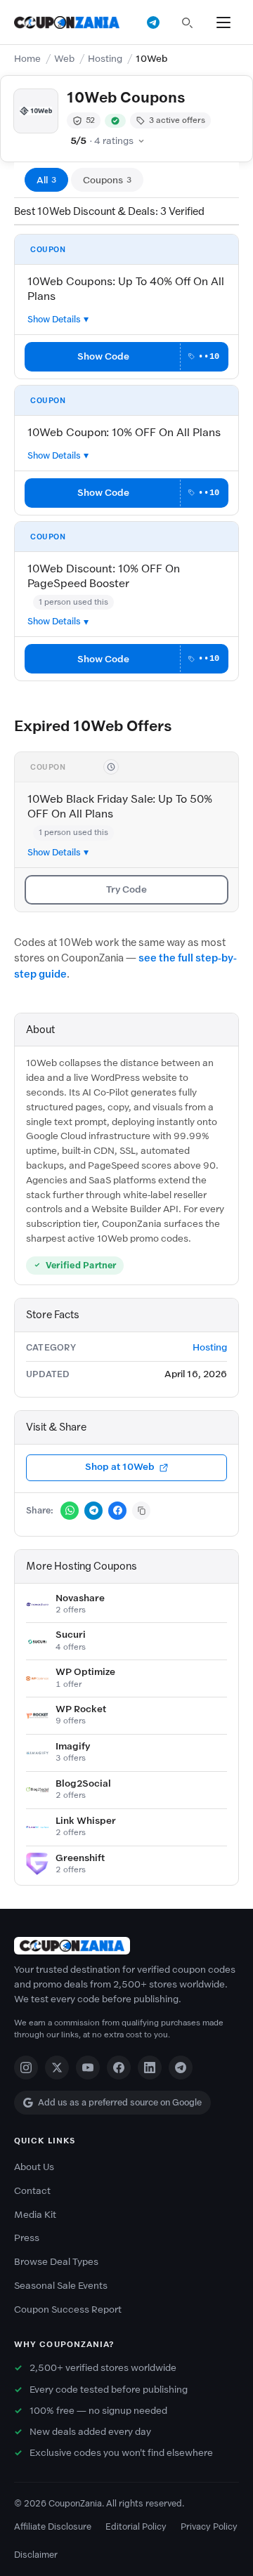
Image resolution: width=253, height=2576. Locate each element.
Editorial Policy (136, 2526)
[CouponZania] (126, 1946)
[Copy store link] (141, 1511)
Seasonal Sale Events (61, 2286)
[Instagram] (26, 2068)
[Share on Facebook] (117, 1511)
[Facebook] (119, 2068)
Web (64, 59)
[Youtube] (88, 2068)
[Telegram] (181, 2068)
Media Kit (35, 2215)
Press (27, 2238)
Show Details (54, 319)
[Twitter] (57, 2068)
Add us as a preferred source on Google (120, 2102)
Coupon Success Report (68, 2309)
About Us (34, 2167)
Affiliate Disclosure (53, 2526)
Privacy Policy (209, 2526)
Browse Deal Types (56, 2262)
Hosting (105, 59)
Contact (32, 2191)
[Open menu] (223, 22)
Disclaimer (36, 2555)
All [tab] (46, 180)
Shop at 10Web (120, 1467)
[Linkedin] (150, 2068)
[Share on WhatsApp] (70, 1511)
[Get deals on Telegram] (153, 22)
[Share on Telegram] (93, 1511)
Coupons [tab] (107, 180)
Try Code (126, 889)
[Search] (187, 22)
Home (27, 59)
